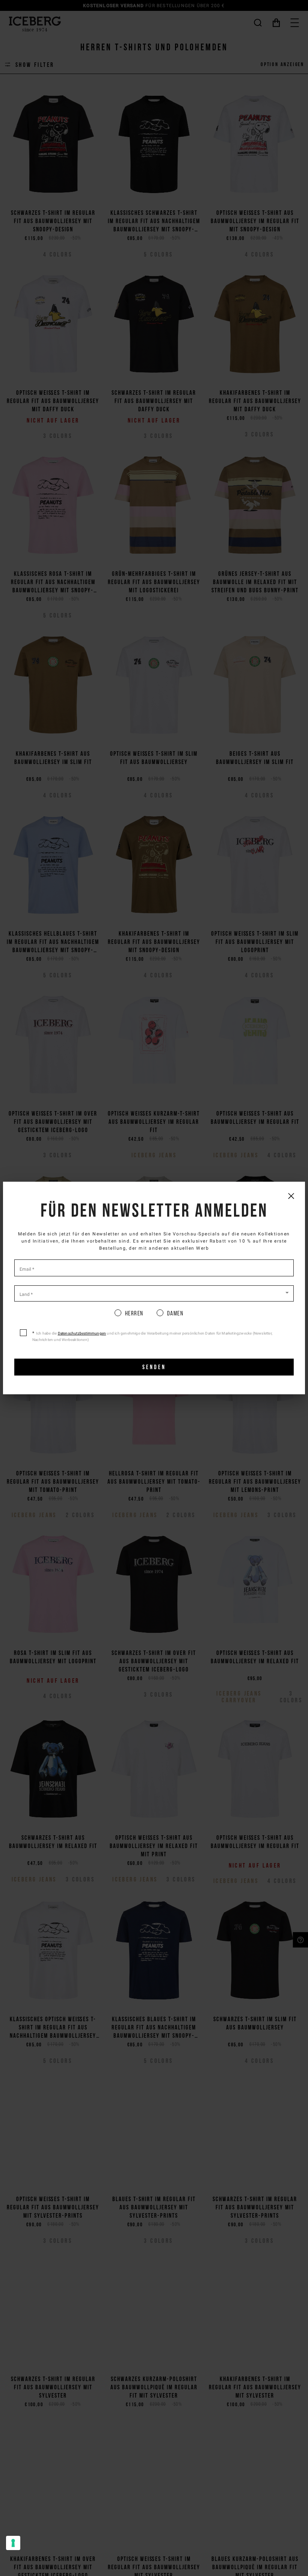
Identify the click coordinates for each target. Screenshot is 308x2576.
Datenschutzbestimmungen (82, 1333)
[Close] (291, 1196)
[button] (154, 1293)
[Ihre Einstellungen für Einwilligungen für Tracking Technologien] (13, 2543)
